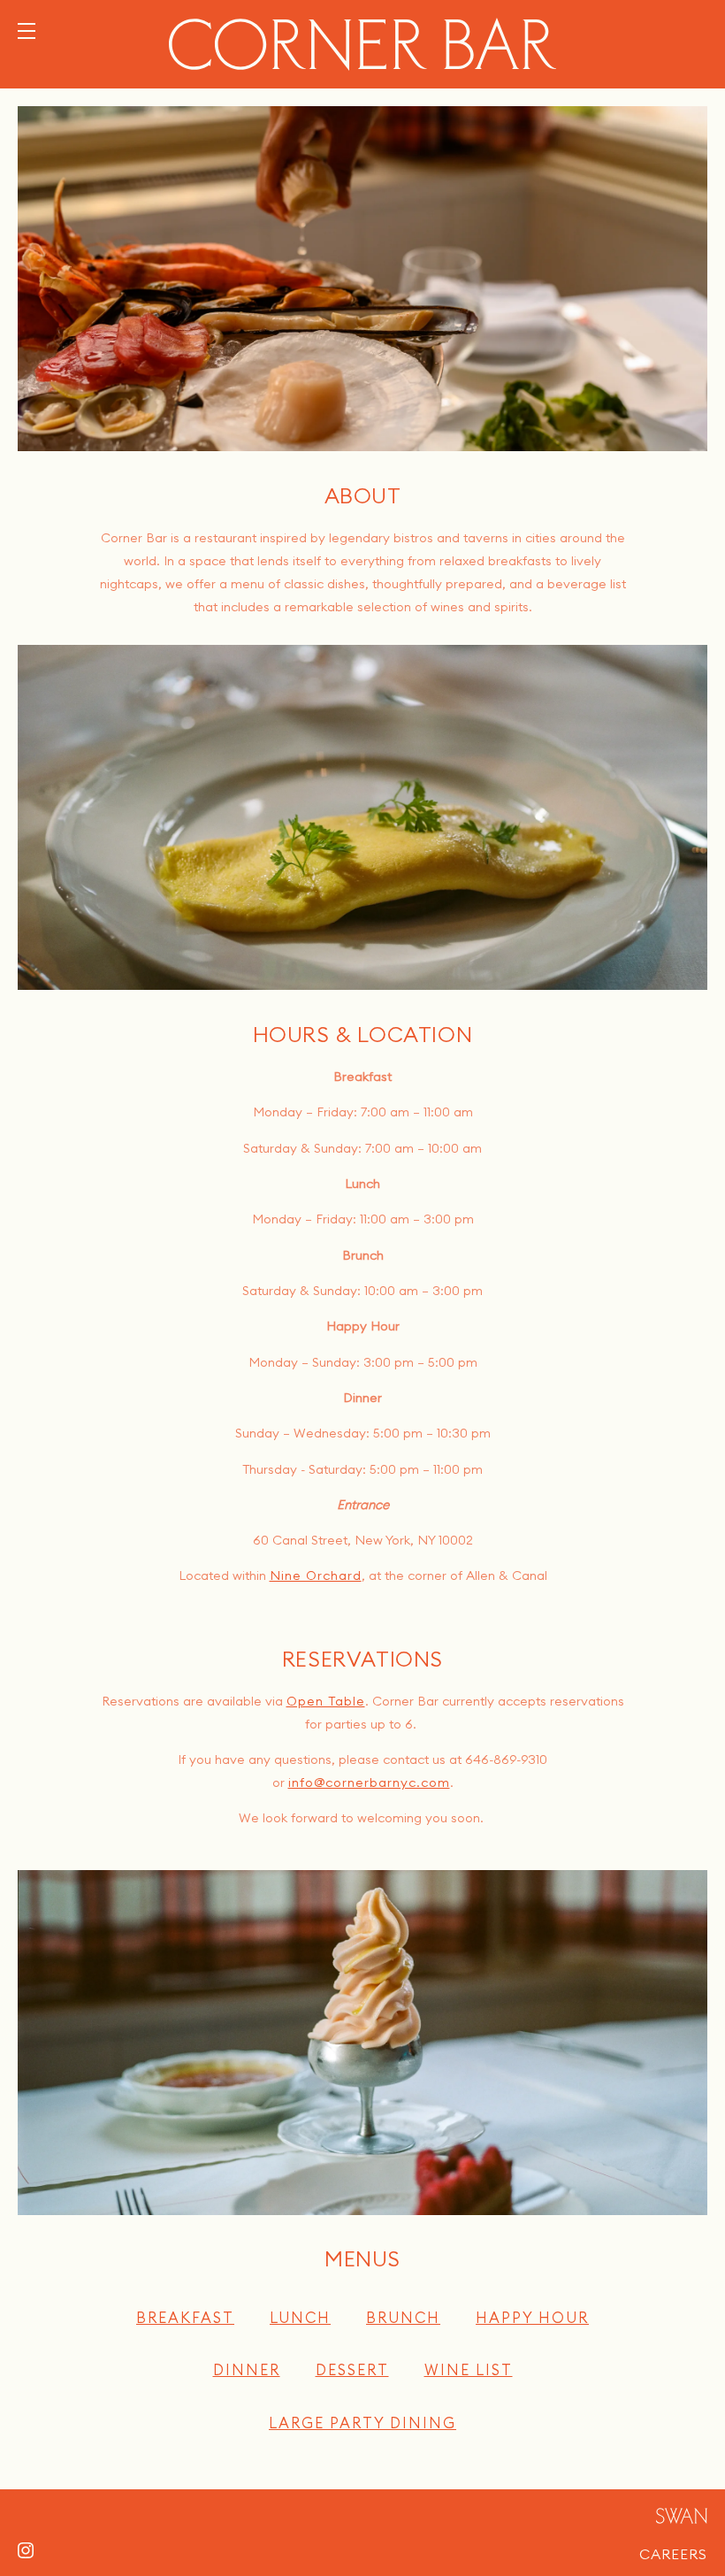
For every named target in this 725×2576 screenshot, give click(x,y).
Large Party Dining (362, 2423)
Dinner (247, 2369)
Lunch (300, 2317)
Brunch (403, 2317)
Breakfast (185, 2317)
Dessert (352, 2369)
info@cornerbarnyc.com (369, 1782)
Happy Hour (532, 2317)
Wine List (469, 2369)
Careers (673, 2551)
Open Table (326, 1701)
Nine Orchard (316, 1575)
